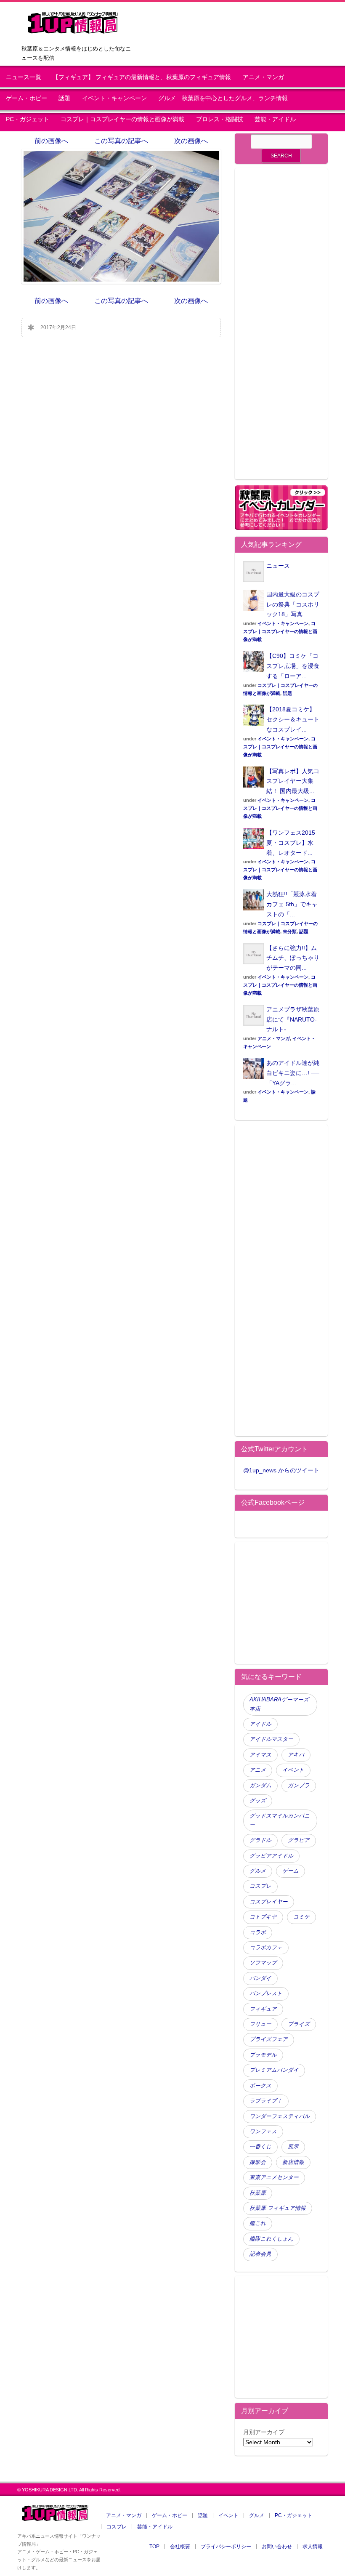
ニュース (278, 566)
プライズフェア (269, 2039)
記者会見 (260, 2254)
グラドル (260, 1840)
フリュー (260, 2024)
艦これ (258, 2223)
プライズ (299, 2024)
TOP (154, 2547)
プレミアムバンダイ (274, 2070)
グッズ (258, 1801)
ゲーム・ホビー (27, 98)
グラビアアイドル (271, 1856)
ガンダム (260, 1786)
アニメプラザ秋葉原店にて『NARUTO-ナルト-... (293, 1019)
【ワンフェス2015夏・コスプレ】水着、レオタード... (291, 843)
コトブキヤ (263, 1917)
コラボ (258, 1932)
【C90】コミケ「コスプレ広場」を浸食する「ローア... (293, 666)
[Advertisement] (281, 329)
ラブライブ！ (266, 2101)
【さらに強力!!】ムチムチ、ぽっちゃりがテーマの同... (293, 958)
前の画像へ (51, 141)
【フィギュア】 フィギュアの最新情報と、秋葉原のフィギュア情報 (142, 77)
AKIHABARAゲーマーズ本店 (279, 1704)
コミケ (301, 1917)
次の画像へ (191, 141)
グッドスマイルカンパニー (280, 1820)
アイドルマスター (271, 1739)
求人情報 (313, 2547)
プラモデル (263, 2055)
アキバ (296, 1755)
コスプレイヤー (269, 1902)
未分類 (290, 931)
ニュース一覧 (24, 77)
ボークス (260, 2086)
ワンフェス (263, 2132)
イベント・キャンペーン (114, 98)
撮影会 (258, 2162)
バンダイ (260, 1978)
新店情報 (293, 2162)
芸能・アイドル (275, 119)
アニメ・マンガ (263, 77)
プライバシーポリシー (226, 2547)
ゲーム (291, 1871)
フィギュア (263, 2009)
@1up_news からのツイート (281, 1470)
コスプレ (260, 1886)
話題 (64, 98)
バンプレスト (266, 1993)
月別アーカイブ (264, 2432)
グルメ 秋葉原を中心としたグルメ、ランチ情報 (226, 98)
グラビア (299, 1840)
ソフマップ (263, 1963)
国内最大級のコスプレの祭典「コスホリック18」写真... (293, 604)
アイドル (260, 1724)
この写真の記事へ (121, 141)
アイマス (260, 1755)
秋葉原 (258, 2193)
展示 (293, 2147)
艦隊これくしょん (271, 2239)
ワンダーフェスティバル (280, 2116)
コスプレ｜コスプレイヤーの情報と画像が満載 (122, 119)
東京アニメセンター (274, 2177)
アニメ (258, 1770)
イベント (293, 1770)
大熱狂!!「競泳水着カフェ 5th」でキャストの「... (292, 904)
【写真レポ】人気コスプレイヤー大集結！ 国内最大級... (293, 781)
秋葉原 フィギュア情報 (278, 2208)
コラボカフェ (266, 1948)
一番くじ (260, 2147)
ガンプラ (299, 1786)
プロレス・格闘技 (220, 119)
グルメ (258, 1871)
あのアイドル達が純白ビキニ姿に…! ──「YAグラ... (293, 1073)
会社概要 (180, 2547)
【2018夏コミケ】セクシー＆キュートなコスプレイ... (293, 719)
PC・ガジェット (28, 119)
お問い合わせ (277, 2547)
